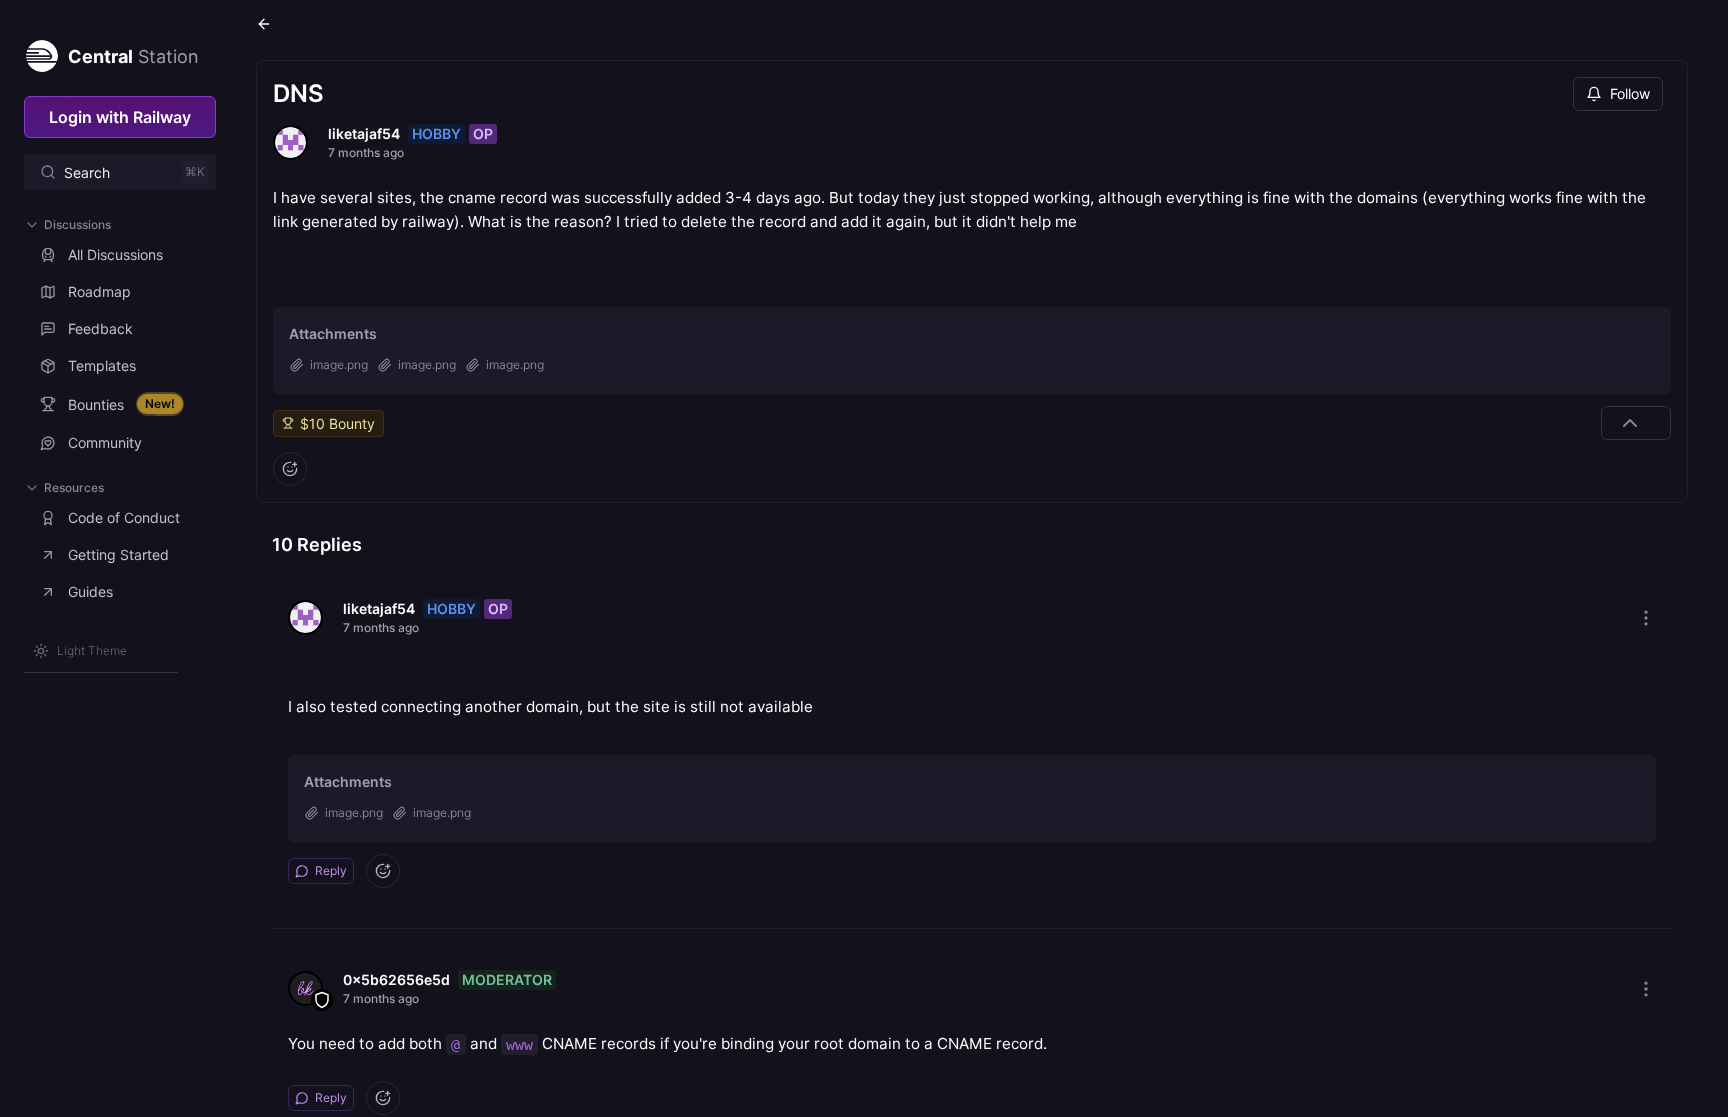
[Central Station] (41, 52)
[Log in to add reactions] (290, 469)
